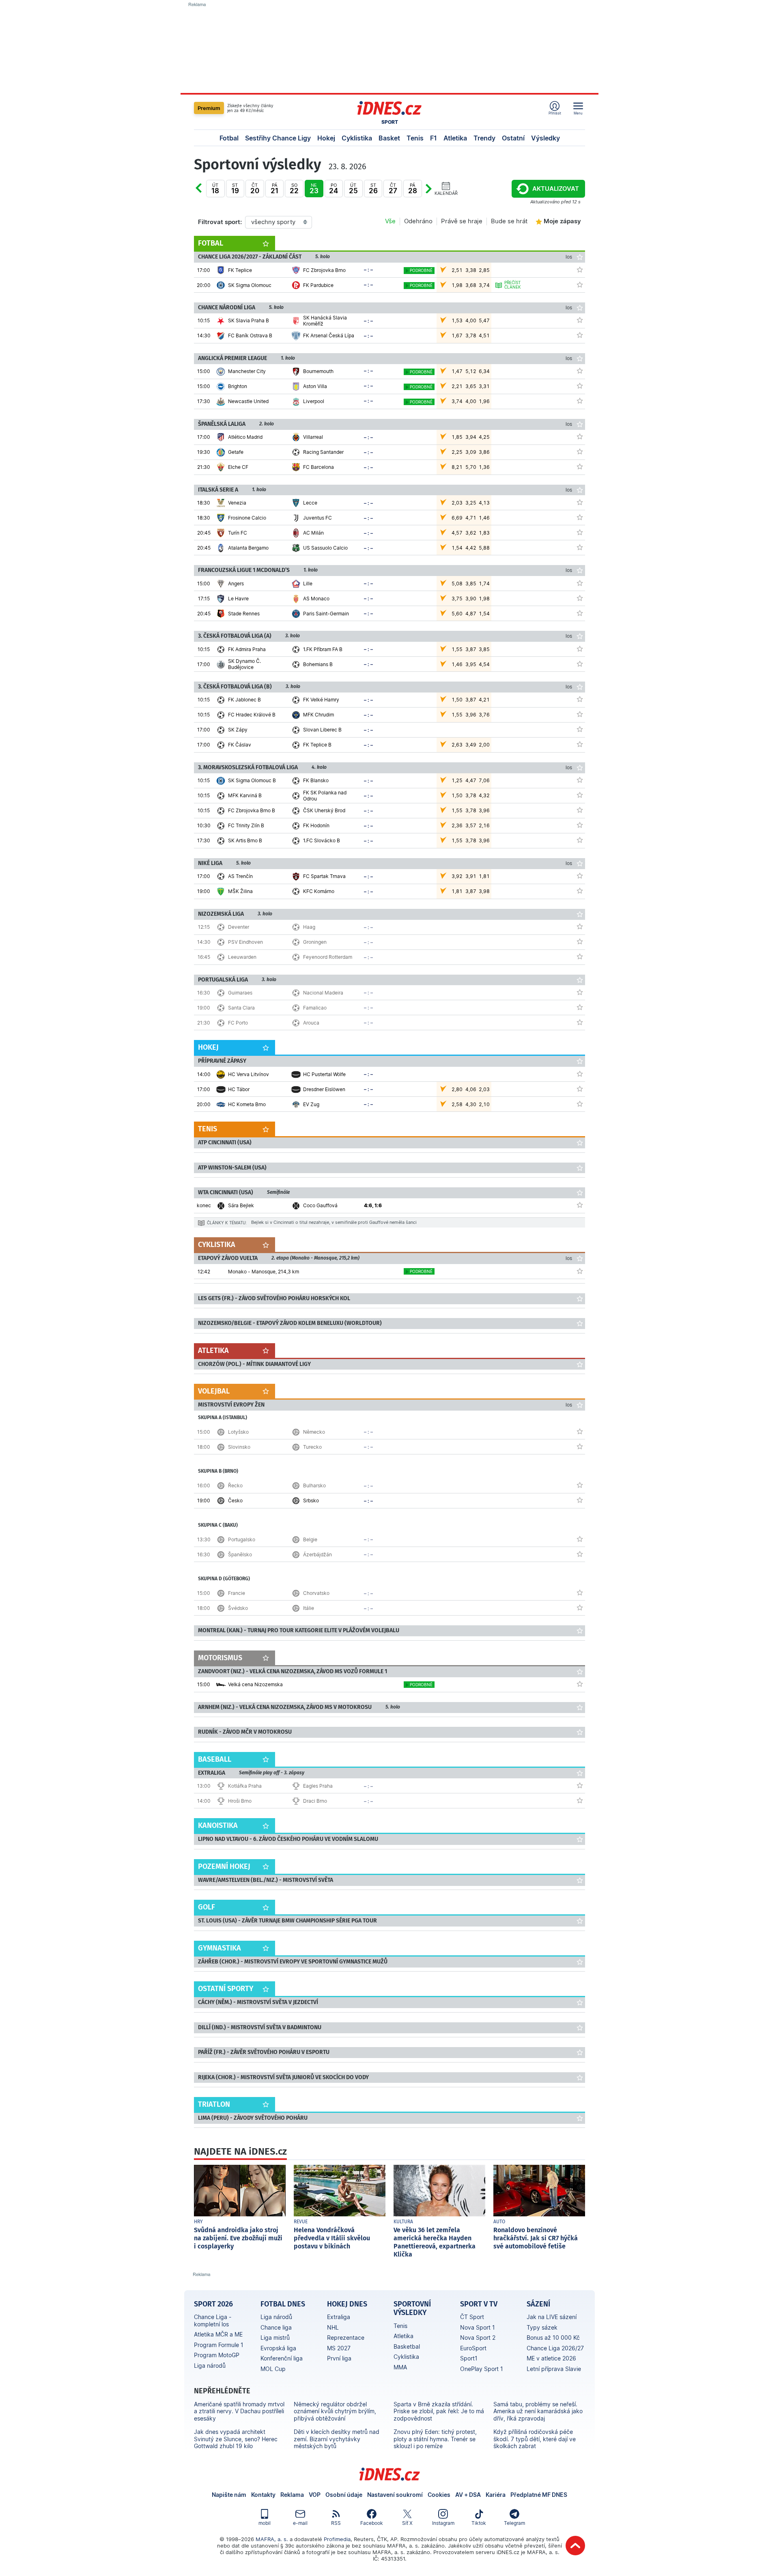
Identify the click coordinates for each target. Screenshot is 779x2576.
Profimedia (337, 2539)
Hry (198, 2222)
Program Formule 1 (219, 2345)
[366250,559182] (580, 1684)
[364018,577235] (580, 335)
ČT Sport (472, 2317)
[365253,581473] (580, 699)
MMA (400, 2367)
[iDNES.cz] (389, 108)
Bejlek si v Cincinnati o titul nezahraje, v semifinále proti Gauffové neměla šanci (334, 1222)
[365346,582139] (580, 436)
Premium (209, 108)
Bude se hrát (509, 221)
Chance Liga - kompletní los (213, 2320)
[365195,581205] (580, 840)
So (294, 189)
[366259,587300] (580, 1592)
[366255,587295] (580, 1446)
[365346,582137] (580, 451)
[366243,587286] (580, 1022)
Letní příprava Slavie (554, 2369)
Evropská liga (278, 2348)
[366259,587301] (580, 1607)
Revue (301, 2222)
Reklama (292, 2495)
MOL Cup (273, 2369)
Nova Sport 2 (478, 2338)
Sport (390, 122)
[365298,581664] (580, 401)
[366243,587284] (580, 992)
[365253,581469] (580, 729)
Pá (274, 189)
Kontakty (263, 2495)
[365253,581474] (580, 714)
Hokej (326, 138)
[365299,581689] (580, 547)
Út (215, 189)
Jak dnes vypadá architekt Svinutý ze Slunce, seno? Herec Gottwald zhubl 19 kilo (236, 2439)
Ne (314, 189)
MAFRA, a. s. (272, 2539)
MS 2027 (339, 2348)
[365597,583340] (580, 1089)
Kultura (403, 2222)
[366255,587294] (580, 1431)
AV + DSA (468, 2495)
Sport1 (469, 2358)
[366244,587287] (580, 926)
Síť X (407, 2523)
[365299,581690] (580, 502)
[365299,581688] (580, 532)
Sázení (538, 2304)
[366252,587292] (580, 1785)
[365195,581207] (580, 780)
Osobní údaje (344, 2495)
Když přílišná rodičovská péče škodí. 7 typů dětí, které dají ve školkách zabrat (535, 2439)
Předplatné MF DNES (539, 2495)
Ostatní (513, 138)
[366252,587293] (580, 1800)
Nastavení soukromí (395, 2495)
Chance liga (276, 2327)
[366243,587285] (580, 1007)
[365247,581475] (580, 649)
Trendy (484, 138)
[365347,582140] (580, 583)
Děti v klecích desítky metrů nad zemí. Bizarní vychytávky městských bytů (337, 2439)
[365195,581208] (580, 795)
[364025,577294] (580, 285)
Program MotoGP (217, 2355)
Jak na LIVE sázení (552, 2317)
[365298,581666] (580, 386)
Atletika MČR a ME (218, 2334)
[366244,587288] (580, 941)
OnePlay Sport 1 (482, 2369)
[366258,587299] (580, 1554)
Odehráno (418, 221)
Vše (390, 221)
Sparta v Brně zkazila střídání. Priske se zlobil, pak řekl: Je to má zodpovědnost (439, 2411)
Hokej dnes (347, 2304)
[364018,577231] (580, 320)
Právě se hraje (462, 221)
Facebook (372, 2523)
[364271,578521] (580, 876)
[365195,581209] (580, 810)
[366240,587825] (580, 1205)
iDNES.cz (389, 2474)
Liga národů (210, 2366)
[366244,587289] (580, 956)
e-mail (300, 2523)
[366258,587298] (580, 1539)
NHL (333, 2327)
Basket (389, 138)
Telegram (514, 2523)
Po (207, 194)
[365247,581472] (580, 664)
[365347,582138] (580, 598)
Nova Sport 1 (478, 2327)
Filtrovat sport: (220, 222)
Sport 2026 (213, 2304)
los (569, 257)
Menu (578, 113)
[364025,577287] (580, 270)
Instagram (443, 2523)
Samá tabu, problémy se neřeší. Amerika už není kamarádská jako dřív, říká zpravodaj (538, 2411)
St (235, 189)
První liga (339, 2358)
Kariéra (496, 2495)
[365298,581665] (580, 371)
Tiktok (479, 2523)
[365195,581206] (580, 825)
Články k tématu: (227, 1223)
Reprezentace (346, 2338)
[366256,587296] (580, 1485)
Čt (255, 189)
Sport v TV (479, 2304)
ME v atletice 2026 (551, 2358)
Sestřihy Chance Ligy (278, 138)
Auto (499, 2222)
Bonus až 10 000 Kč (553, 2338)
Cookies (439, 2495)
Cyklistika (357, 138)
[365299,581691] (580, 517)
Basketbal (407, 2346)
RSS (336, 2523)
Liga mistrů (275, 2338)
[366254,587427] (580, 1271)
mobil (265, 2523)
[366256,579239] (580, 1500)
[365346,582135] (580, 466)
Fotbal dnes (283, 2304)
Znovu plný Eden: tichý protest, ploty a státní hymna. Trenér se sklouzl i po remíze (435, 2439)
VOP (315, 2495)
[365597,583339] (580, 1104)
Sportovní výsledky (412, 2308)
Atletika (455, 138)
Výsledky (546, 138)
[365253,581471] (580, 744)
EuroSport (473, 2348)
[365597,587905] (580, 1074)
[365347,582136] (580, 613)
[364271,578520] (580, 891)
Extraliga (339, 2317)
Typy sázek (542, 2327)
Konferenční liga (282, 2358)
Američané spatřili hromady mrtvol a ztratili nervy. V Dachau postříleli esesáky (239, 2411)
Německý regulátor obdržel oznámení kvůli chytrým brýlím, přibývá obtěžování (335, 2411)
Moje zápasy (562, 221)
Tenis (415, 138)
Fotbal (229, 138)
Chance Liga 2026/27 (555, 2348)
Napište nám (229, 2495)
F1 (434, 138)
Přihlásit (555, 113)
